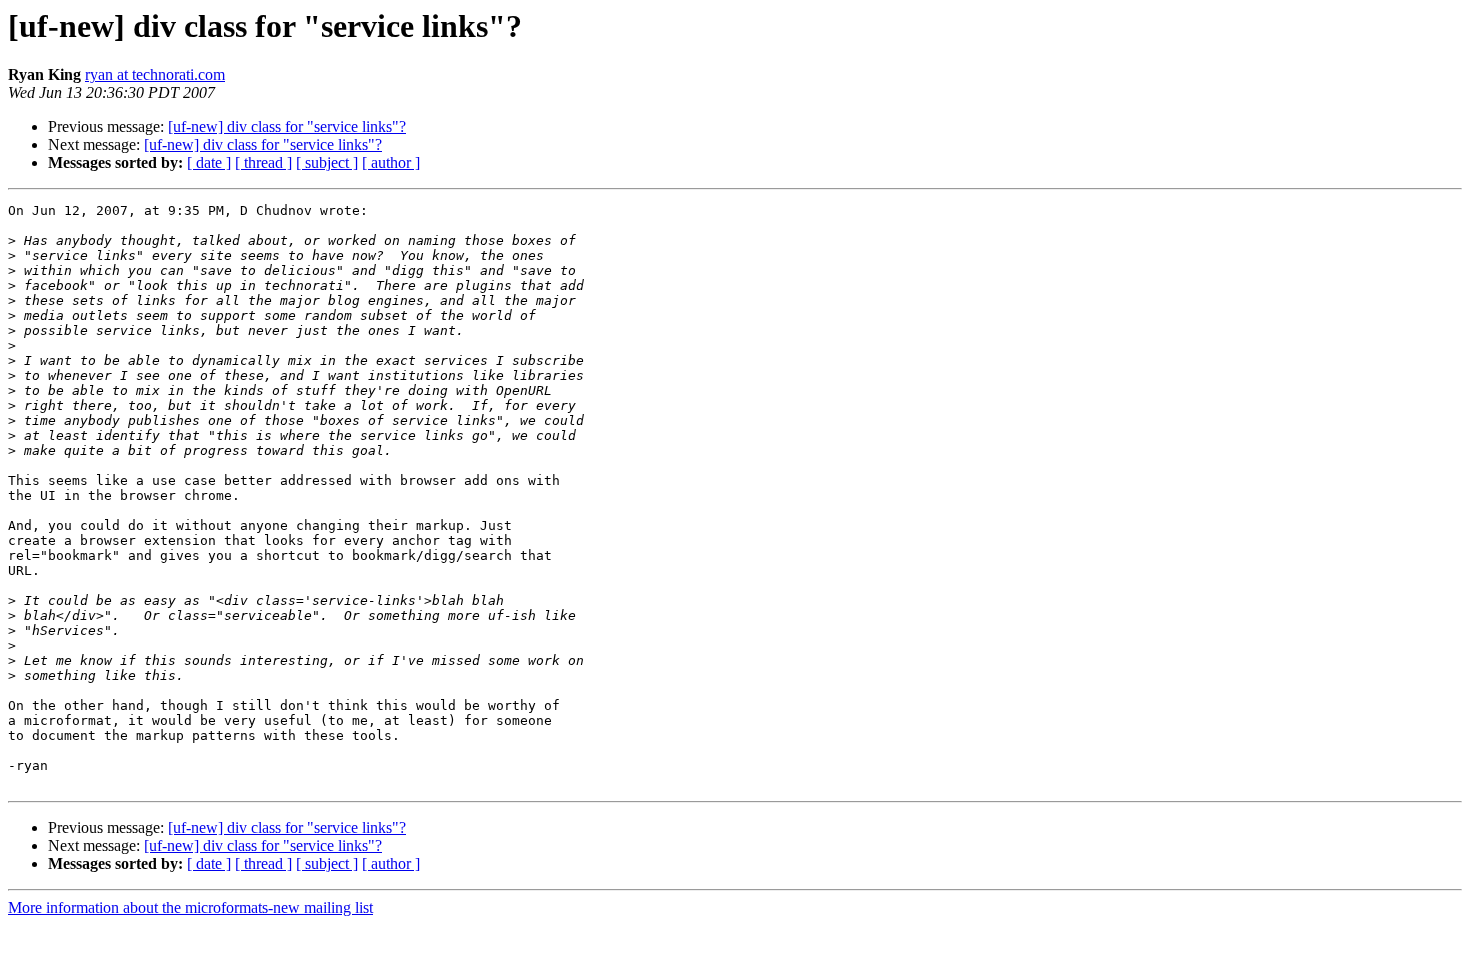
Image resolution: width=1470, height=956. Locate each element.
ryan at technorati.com (155, 74)
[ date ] (209, 162)
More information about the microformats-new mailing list (190, 907)
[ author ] (391, 162)
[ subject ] (327, 162)
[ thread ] (263, 162)
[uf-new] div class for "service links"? (287, 126)
